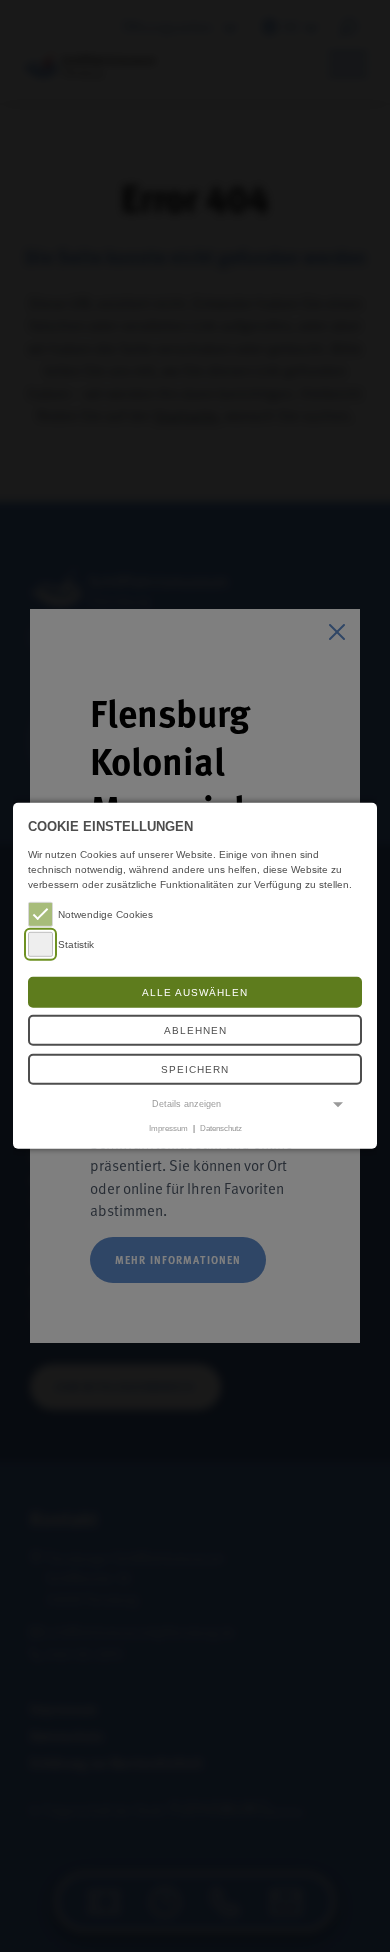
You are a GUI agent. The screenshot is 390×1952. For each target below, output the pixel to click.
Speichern (195, 1069)
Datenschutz (221, 1128)
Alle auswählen (195, 992)
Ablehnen (195, 1030)
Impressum (168, 1128)
